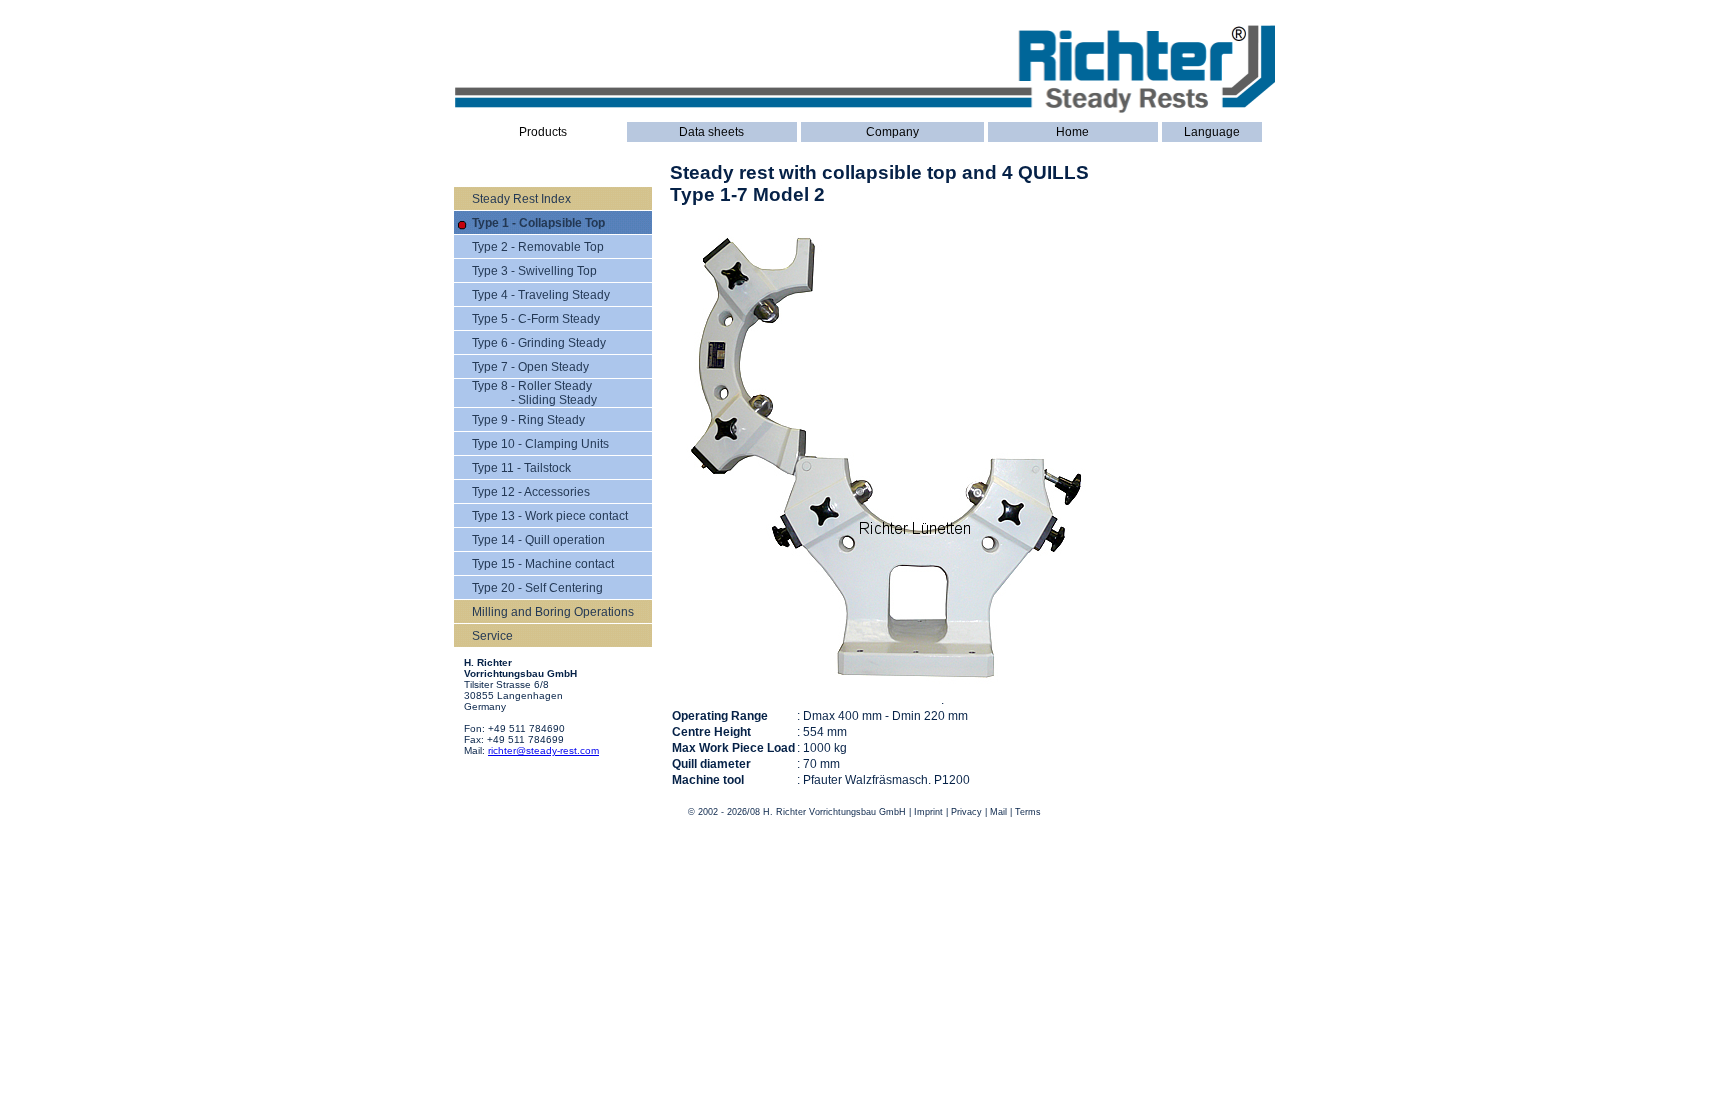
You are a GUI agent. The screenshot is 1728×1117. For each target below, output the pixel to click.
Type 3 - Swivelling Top (534, 271)
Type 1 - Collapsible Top (538, 223)
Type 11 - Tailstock (521, 468)
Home (1072, 132)
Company (892, 132)
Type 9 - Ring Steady (528, 420)
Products (543, 132)
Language (1212, 132)
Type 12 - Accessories (531, 492)
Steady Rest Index (521, 199)
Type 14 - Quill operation (538, 540)
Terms (1028, 812)
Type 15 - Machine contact (543, 564)
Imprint (928, 812)
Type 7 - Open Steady (530, 367)
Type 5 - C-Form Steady (536, 319)
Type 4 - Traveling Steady (541, 295)
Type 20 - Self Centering (537, 588)
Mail (998, 812)
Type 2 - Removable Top (538, 247)
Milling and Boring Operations (553, 612)
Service (492, 636)
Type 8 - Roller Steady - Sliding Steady (534, 393)
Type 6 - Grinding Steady (539, 343)
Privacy (966, 812)
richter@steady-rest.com (543, 750)
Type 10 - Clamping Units (540, 444)
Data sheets (711, 132)
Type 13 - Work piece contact (550, 516)
